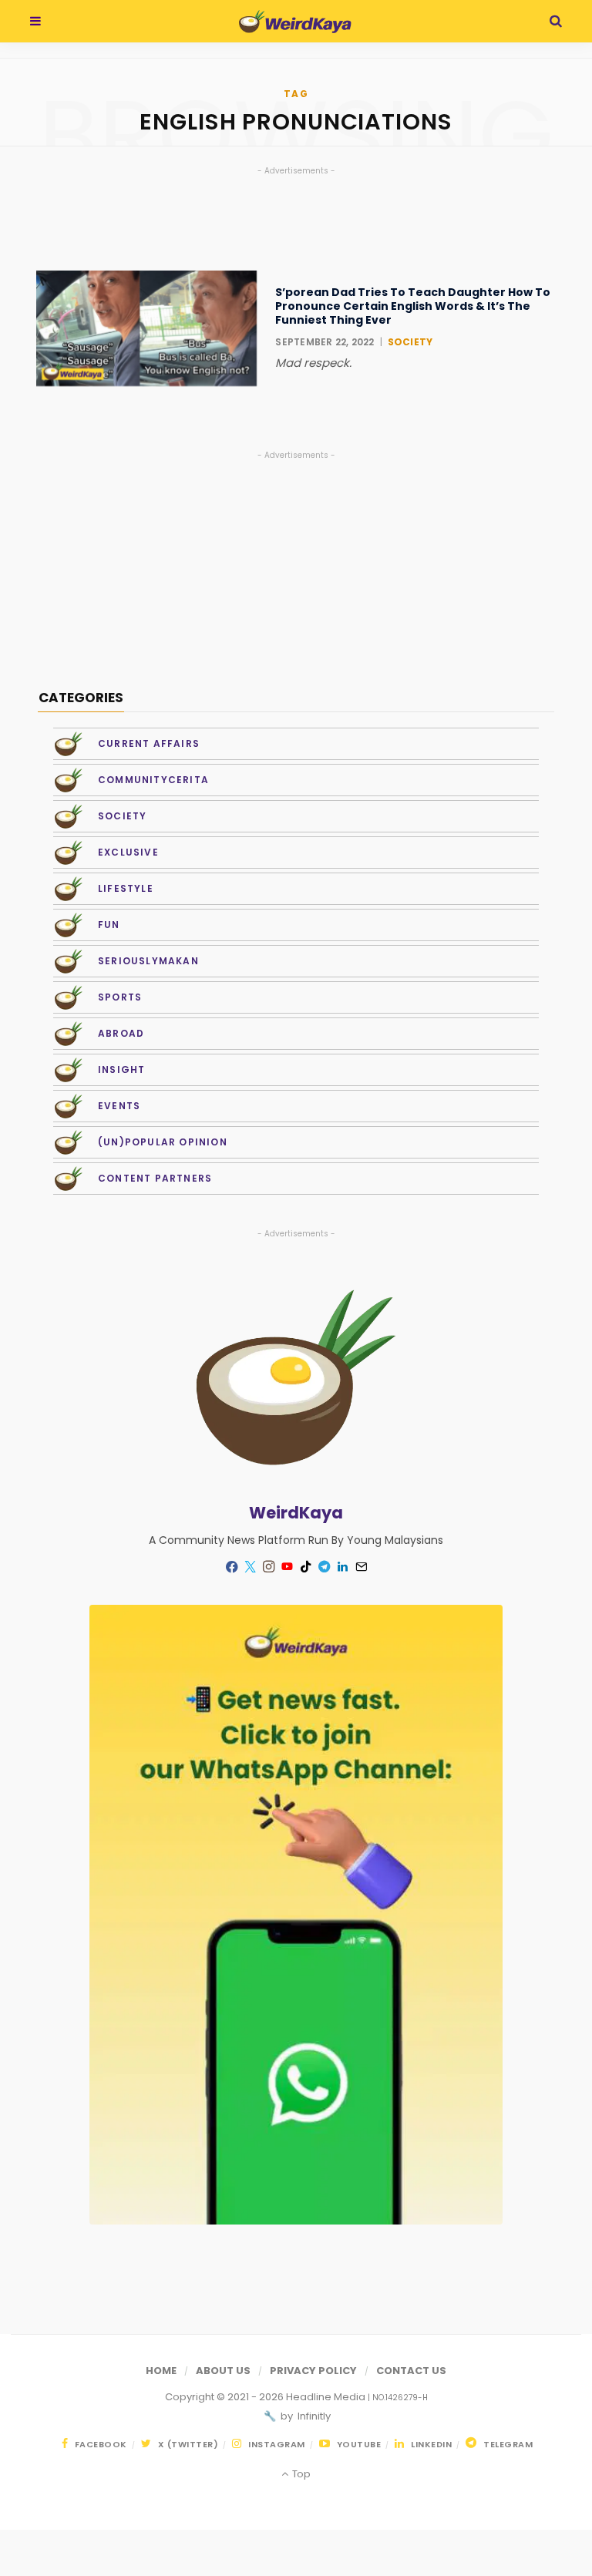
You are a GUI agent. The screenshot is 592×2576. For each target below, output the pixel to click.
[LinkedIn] (342, 1567)
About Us (223, 2371)
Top (300, 2474)
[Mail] (361, 1567)
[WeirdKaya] (295, 22)
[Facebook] (231, 1567)
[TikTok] (305, 1567)
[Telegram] (324, 1567)
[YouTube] (287, 1567)
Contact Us (411, 2371)
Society (410, 342)
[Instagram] (268, 1567)
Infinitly (313, 2416)
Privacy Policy (313, 2371)
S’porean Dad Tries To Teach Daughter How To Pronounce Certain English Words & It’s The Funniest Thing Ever (413, 306)
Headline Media (327, 2397)
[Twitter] (250, 1567)
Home (161, 2371)
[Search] (556, 21)
